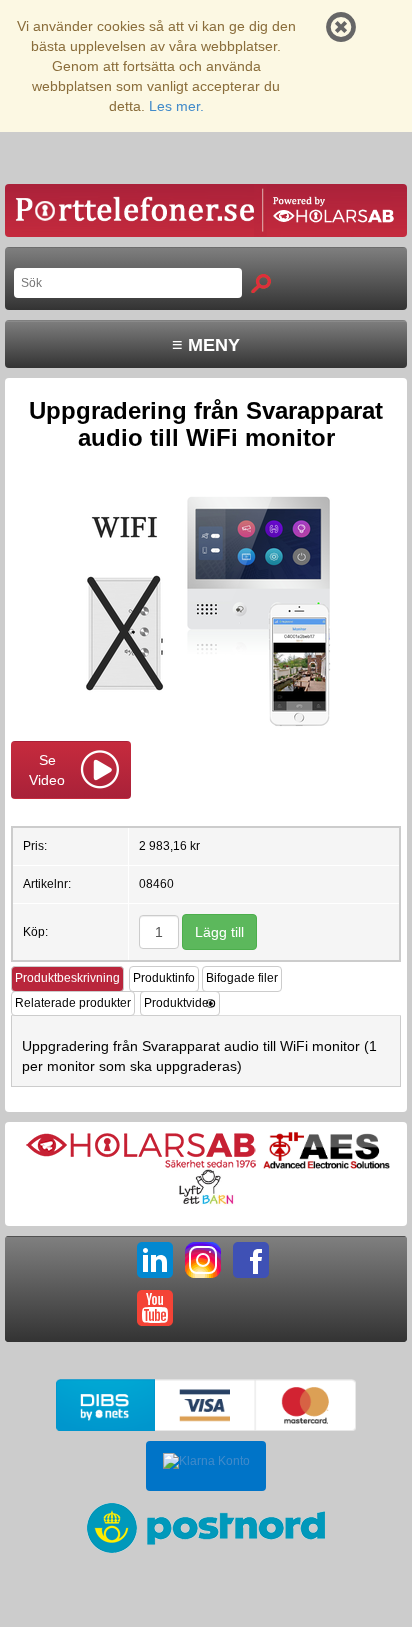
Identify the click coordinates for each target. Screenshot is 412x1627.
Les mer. (176, 106)
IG (203, 1260)
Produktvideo (180, 1003)
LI (155, 1260)
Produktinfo (164, 978)
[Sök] (261, 283)
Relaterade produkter (73, 1003)
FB (251, 1260)
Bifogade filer (242, 978)
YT (155, 1308)
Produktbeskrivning (67, 978)
